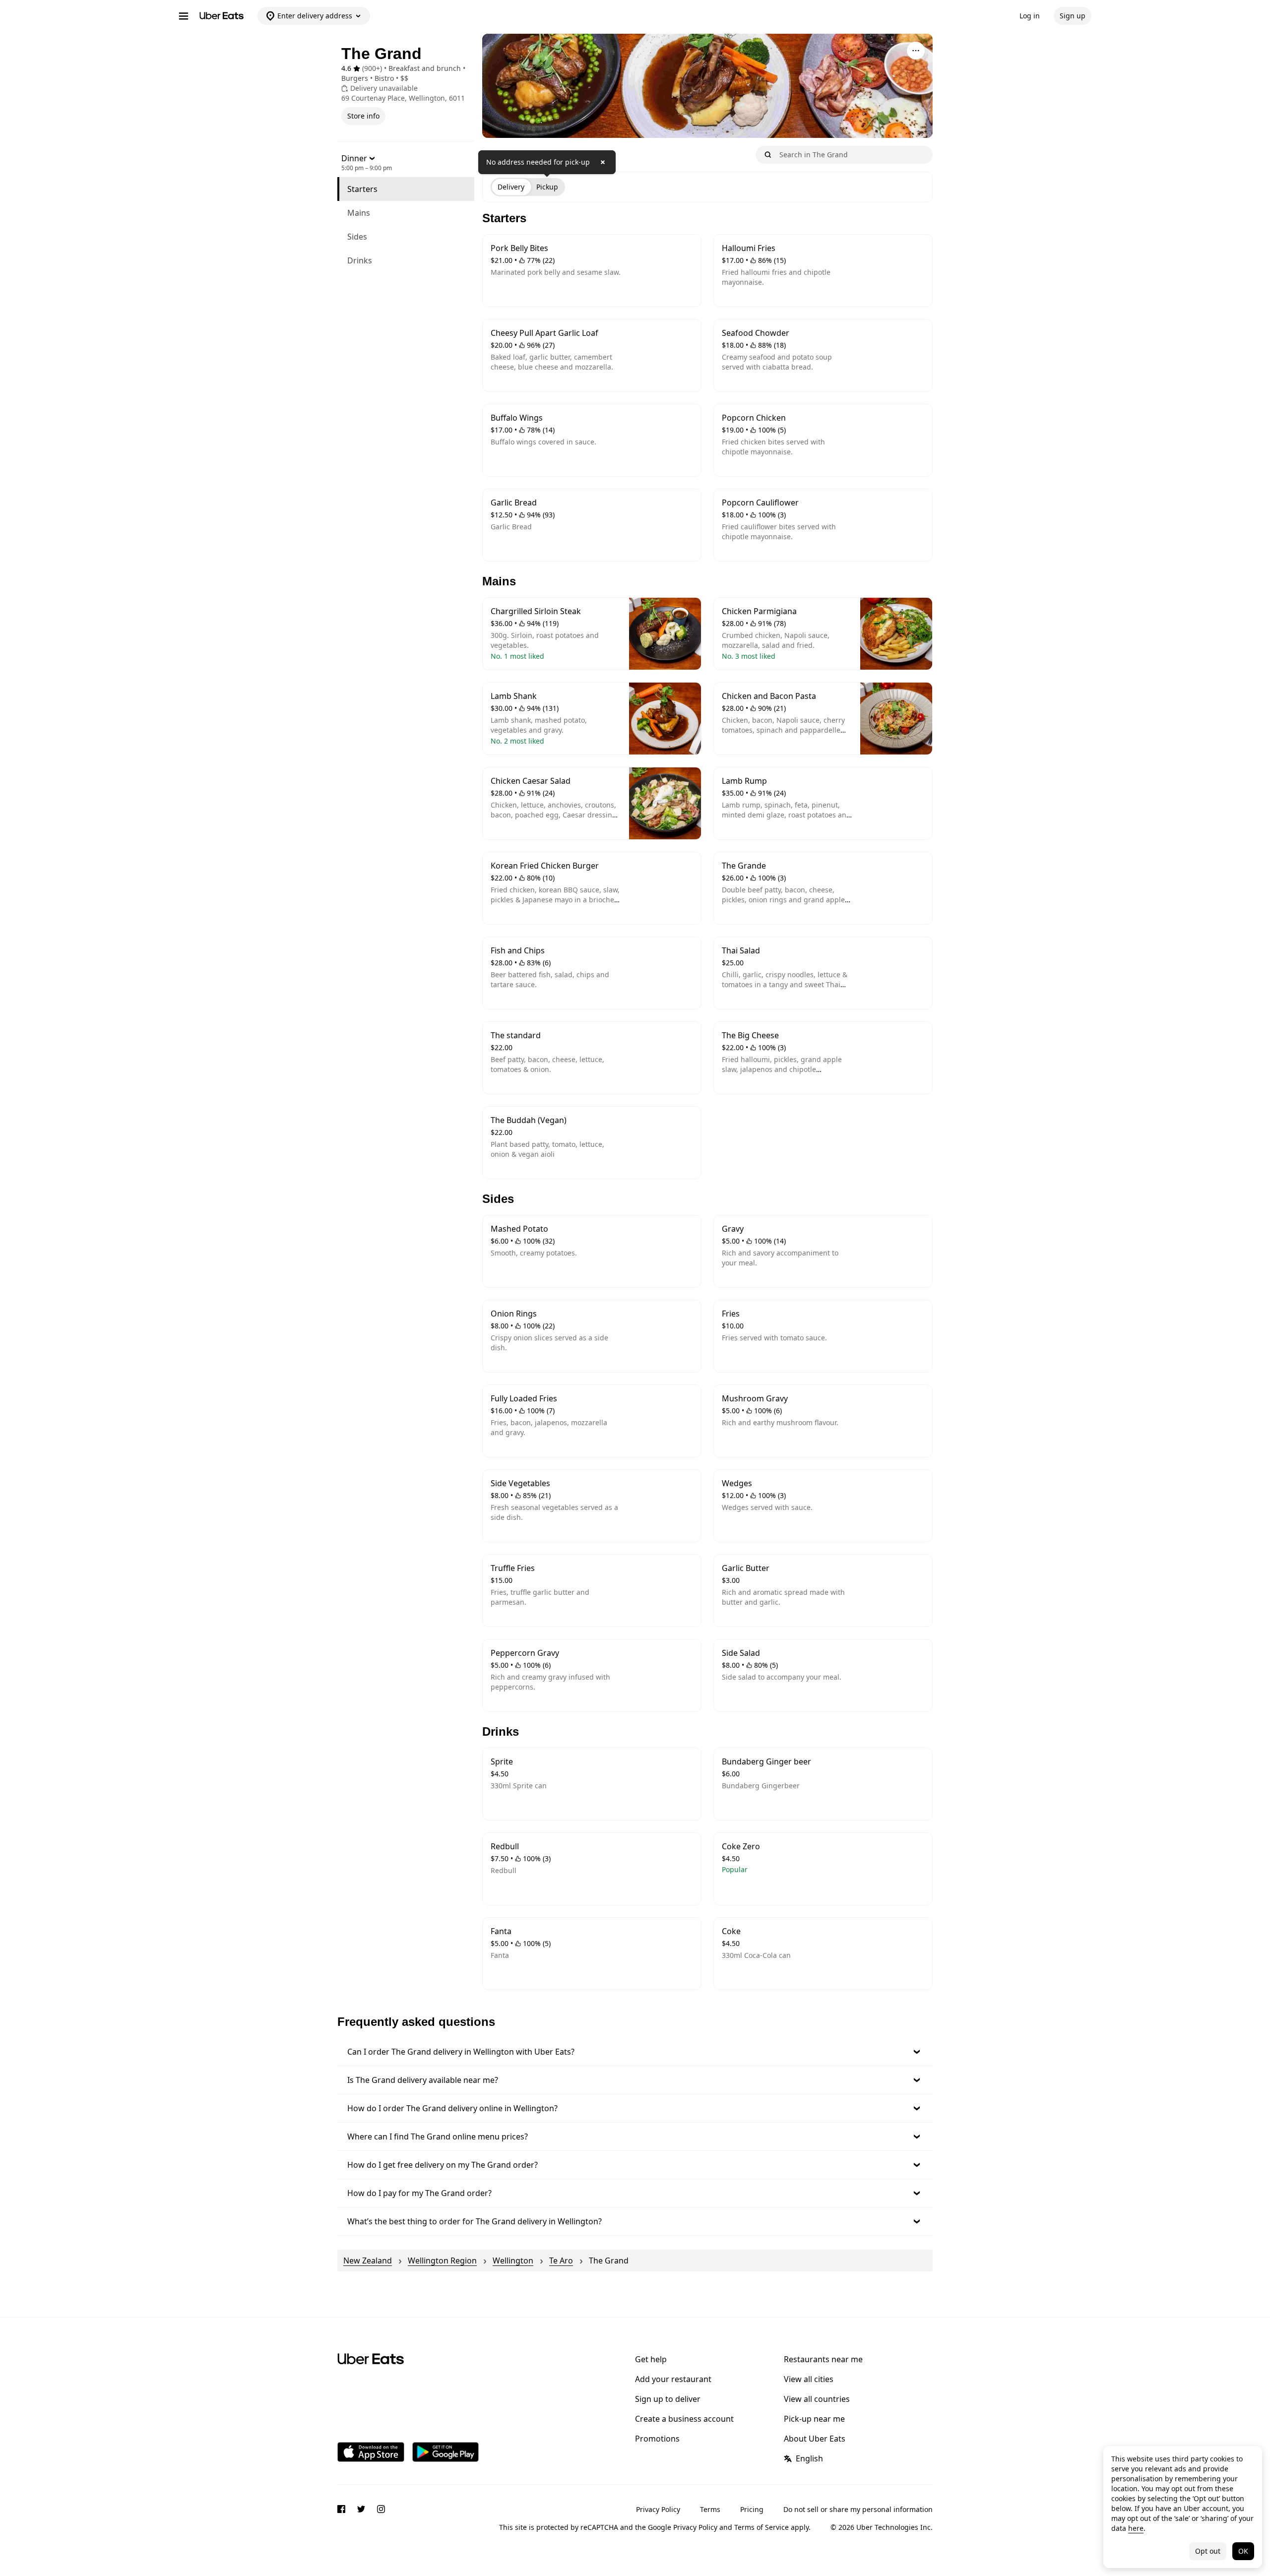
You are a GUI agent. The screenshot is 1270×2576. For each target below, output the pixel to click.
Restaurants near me (823, 2359)
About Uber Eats (815, 2439)
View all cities (809, 2379)
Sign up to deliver (668, 2399)
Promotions (657, 2439)
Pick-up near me (814, 2419)
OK (1243, 2551)
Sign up (1073, 16)
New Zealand (368, 2261)
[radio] (511, 187)
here (1136, 2528)
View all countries (817, 2399)
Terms (710, 2509)
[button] (635, 2052)
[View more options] (916, 51)
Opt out (1208, 2551)
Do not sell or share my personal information (858, 2509)
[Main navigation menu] (184, 16)
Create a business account (684, 2419)
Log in (1030, 16)
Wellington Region (442, 2261)
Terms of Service (762, 2527)
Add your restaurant (673, 2379)
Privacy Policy (658, 2509)
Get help (651, 2359)
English (809, 2458)
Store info (363, 116)
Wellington (513, 2261)
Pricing (752, 2509)
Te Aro (561, 2261)
